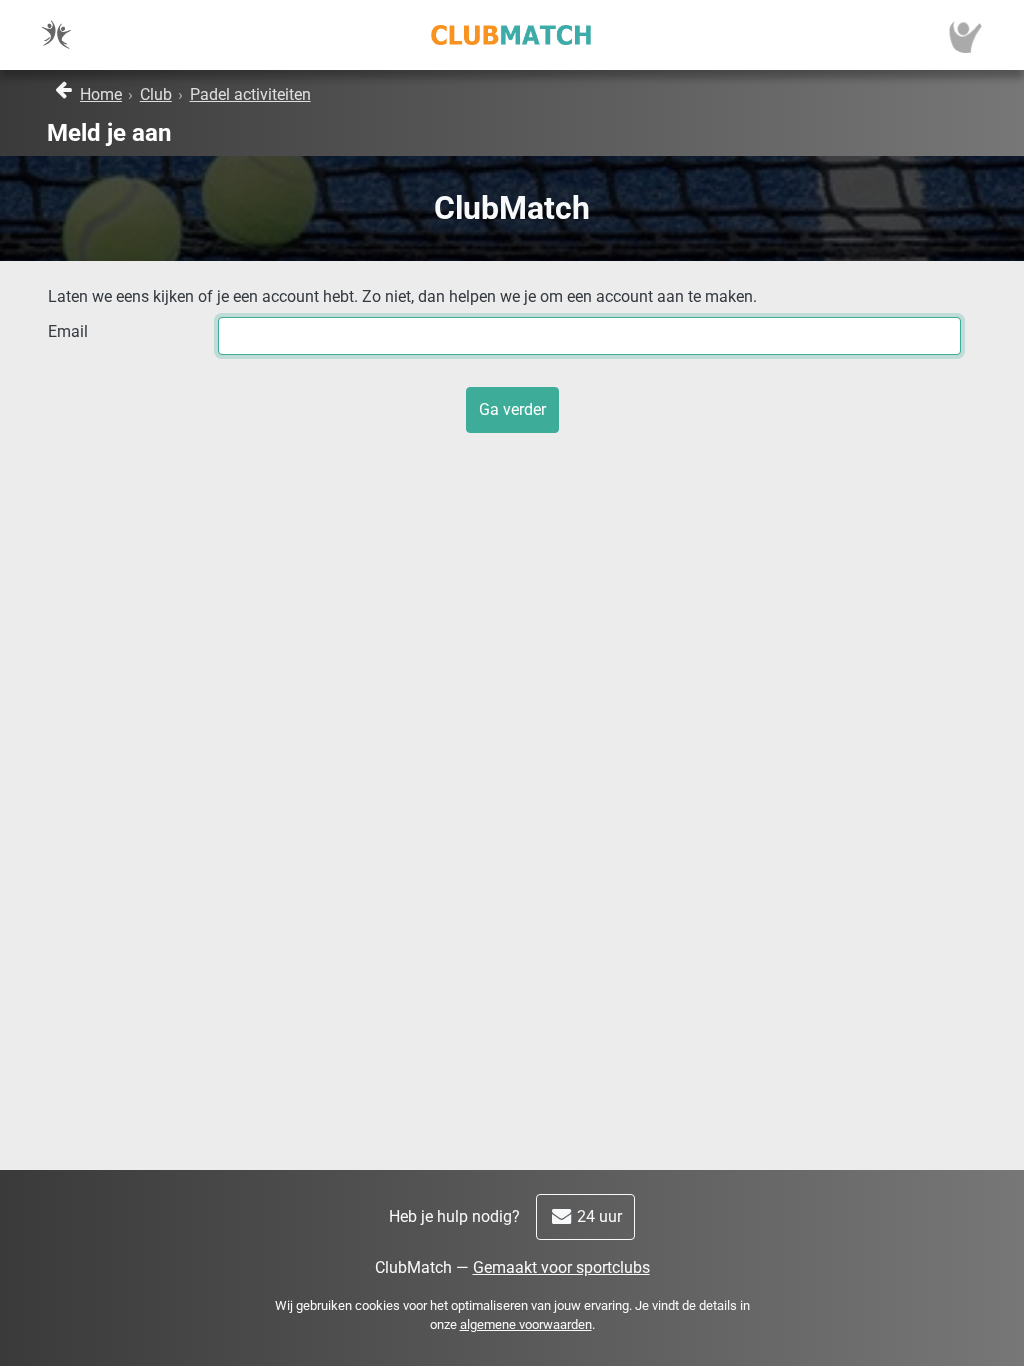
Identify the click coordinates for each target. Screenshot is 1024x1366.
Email (68, 331)
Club (156, 94)
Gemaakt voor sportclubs (561, 1267)
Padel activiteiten (250, 94)
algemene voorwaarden (526, 1324)
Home (101, 94)
